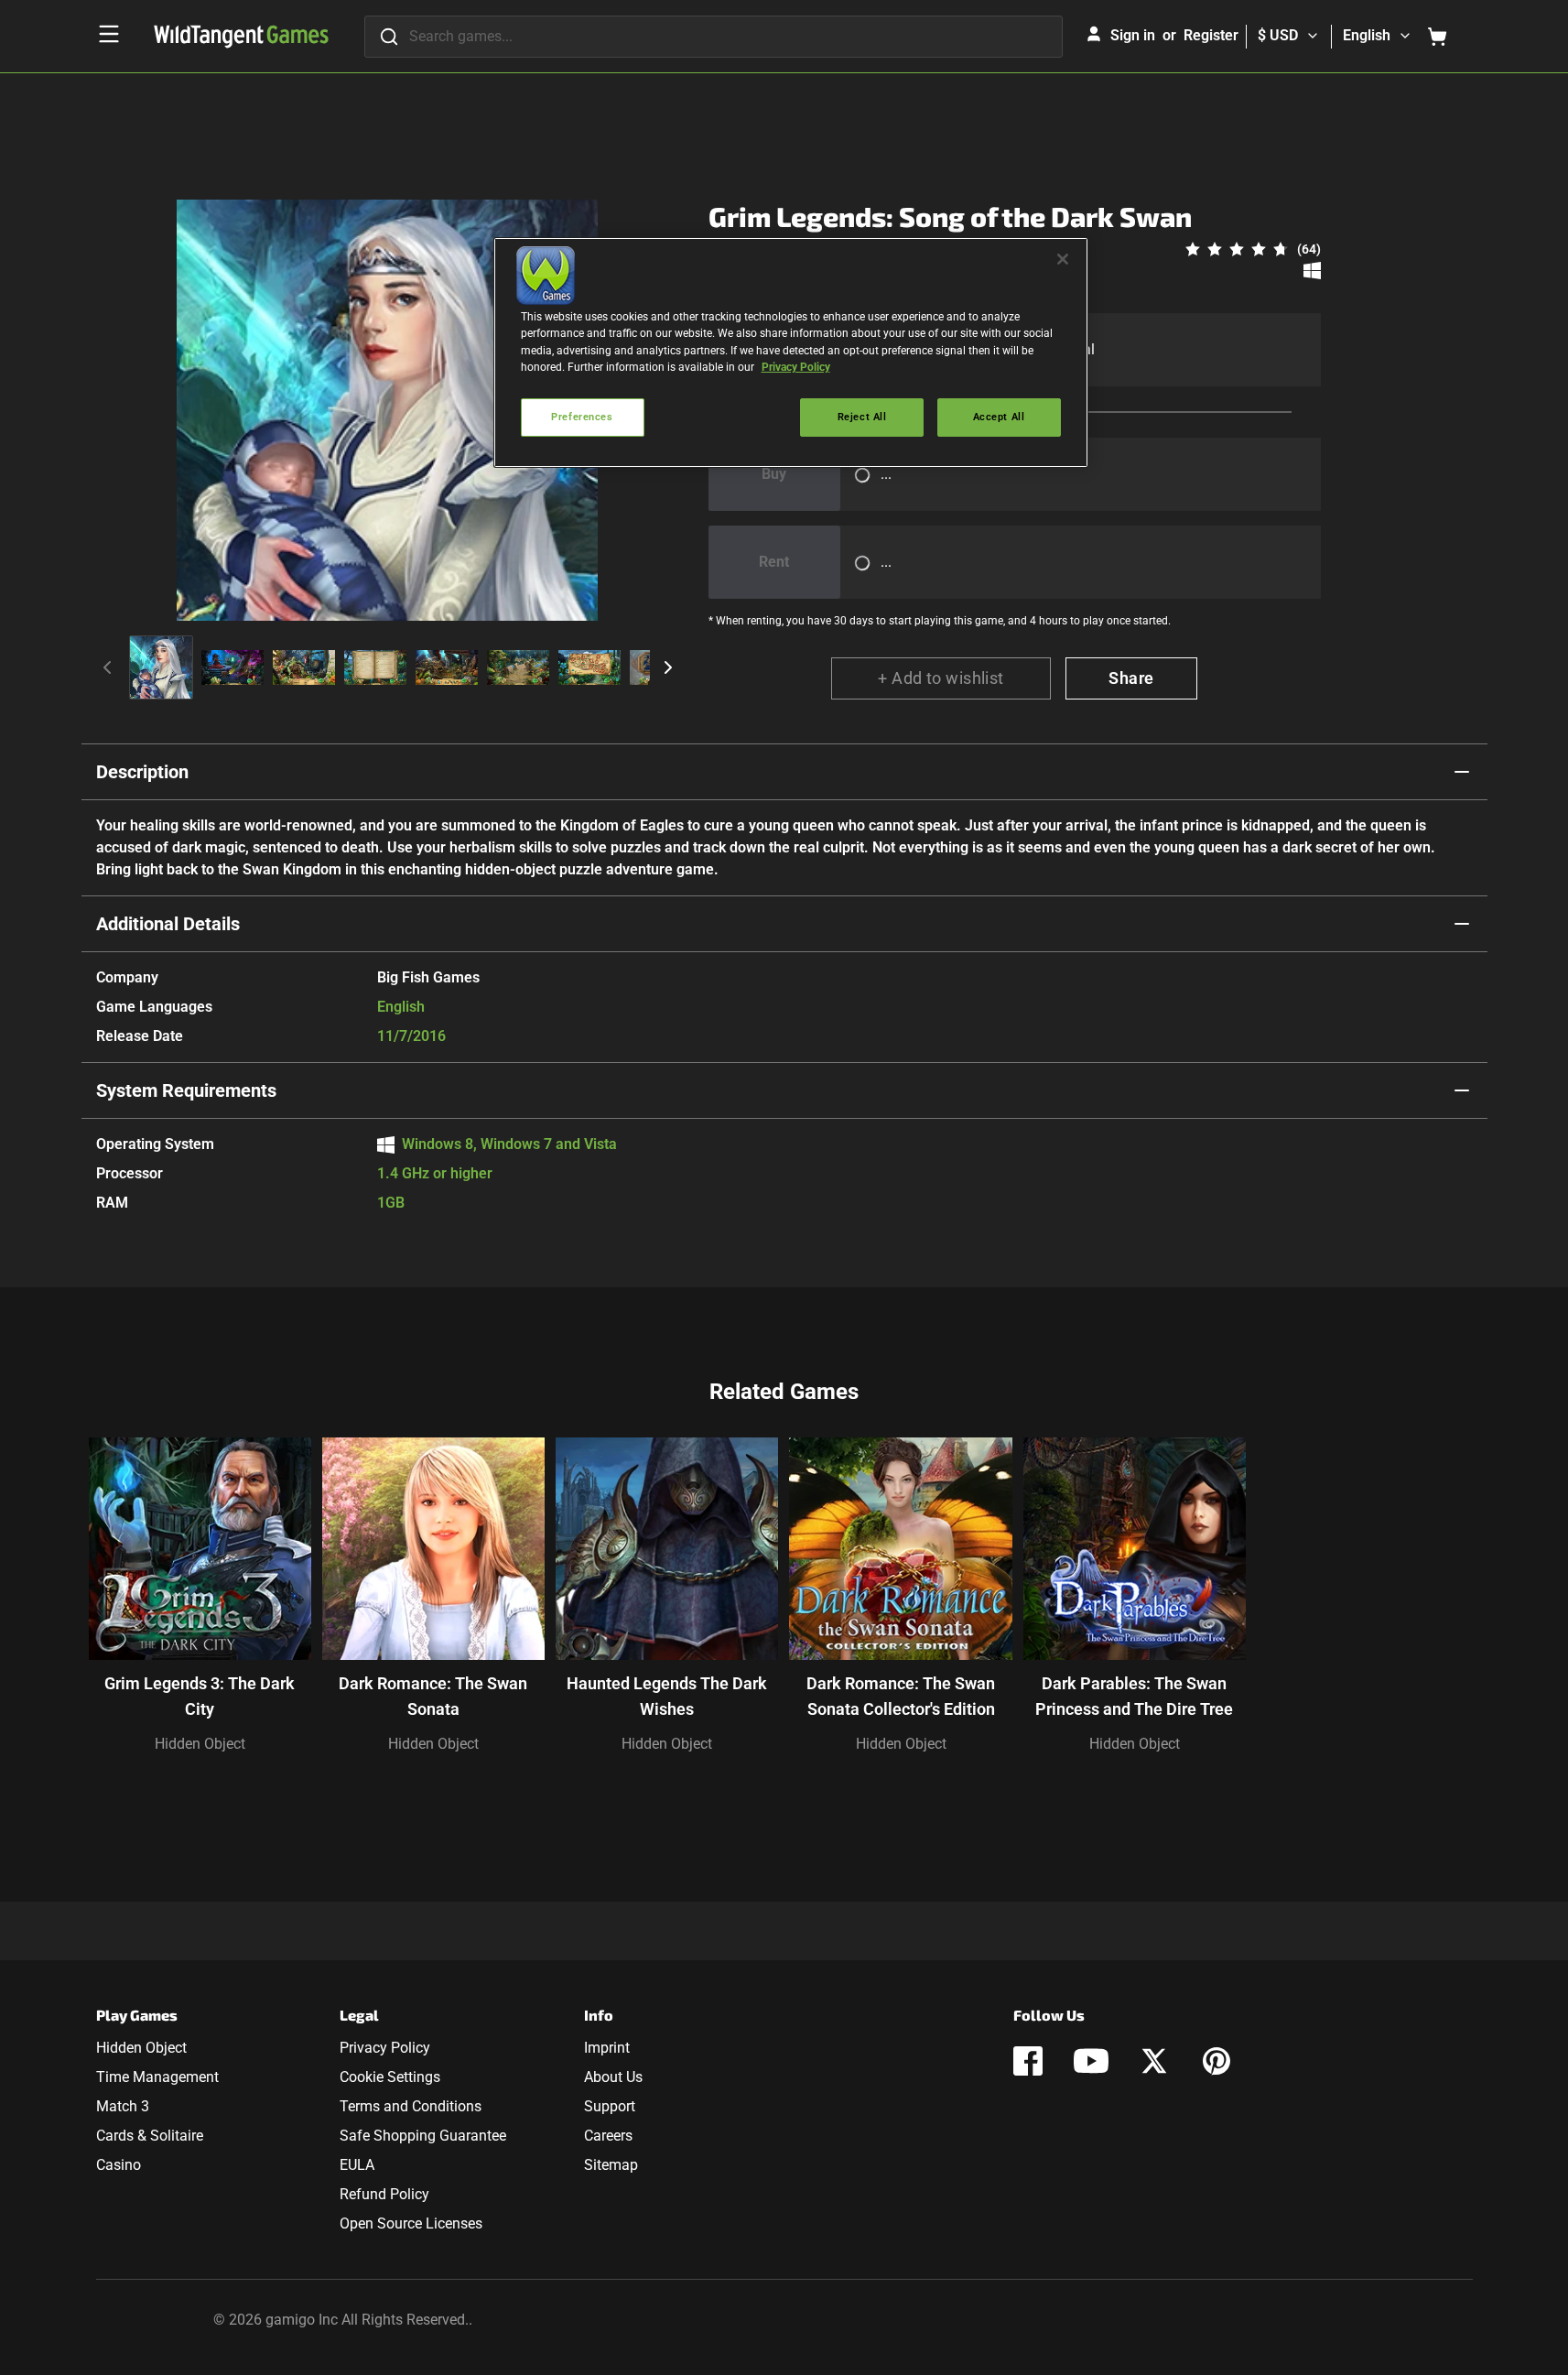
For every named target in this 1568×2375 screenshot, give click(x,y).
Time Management (157, 2077)
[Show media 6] (518, 667)
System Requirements (186, 1090)
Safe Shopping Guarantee (423, 2136)
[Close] (1063, 259)
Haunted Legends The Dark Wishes (667, 1696)
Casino (119, 2165)
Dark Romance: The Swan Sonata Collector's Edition (901, 1696)
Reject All (862, 417)
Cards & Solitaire (150, 2136)
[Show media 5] (447, 667)
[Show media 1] (161, 667)
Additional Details (168, 924)
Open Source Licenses (411, 2223)
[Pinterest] (1217, 2061)
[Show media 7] (589, 667)
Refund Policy (384, 2194)
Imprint (607, 2048)
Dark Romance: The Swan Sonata (433, 1696)
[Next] (668, 667)
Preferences (582, 417)
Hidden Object (200, 1744)
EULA (357, 2165)
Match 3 (123, 2106)
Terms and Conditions (411, 2106)
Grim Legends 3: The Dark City (200, 1696)
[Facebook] (1028, 2061)
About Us (613, 2077)
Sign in (1133, 35)
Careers (608, 2136)
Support (610, 2106)
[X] (1154, 2061)
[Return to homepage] (241, 37)
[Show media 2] (232, 667)
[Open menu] (109, 34)
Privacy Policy (385, 2048)
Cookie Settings (390, 2077)
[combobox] (714, 37)
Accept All (999, 417)
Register (1211, 35)
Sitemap (611, 2165)
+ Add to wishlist (941, 678)
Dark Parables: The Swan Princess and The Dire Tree (1134, 1696)
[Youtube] (1091, 2061)
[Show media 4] (375, 667)
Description (142, 772)
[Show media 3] (304, 667)
